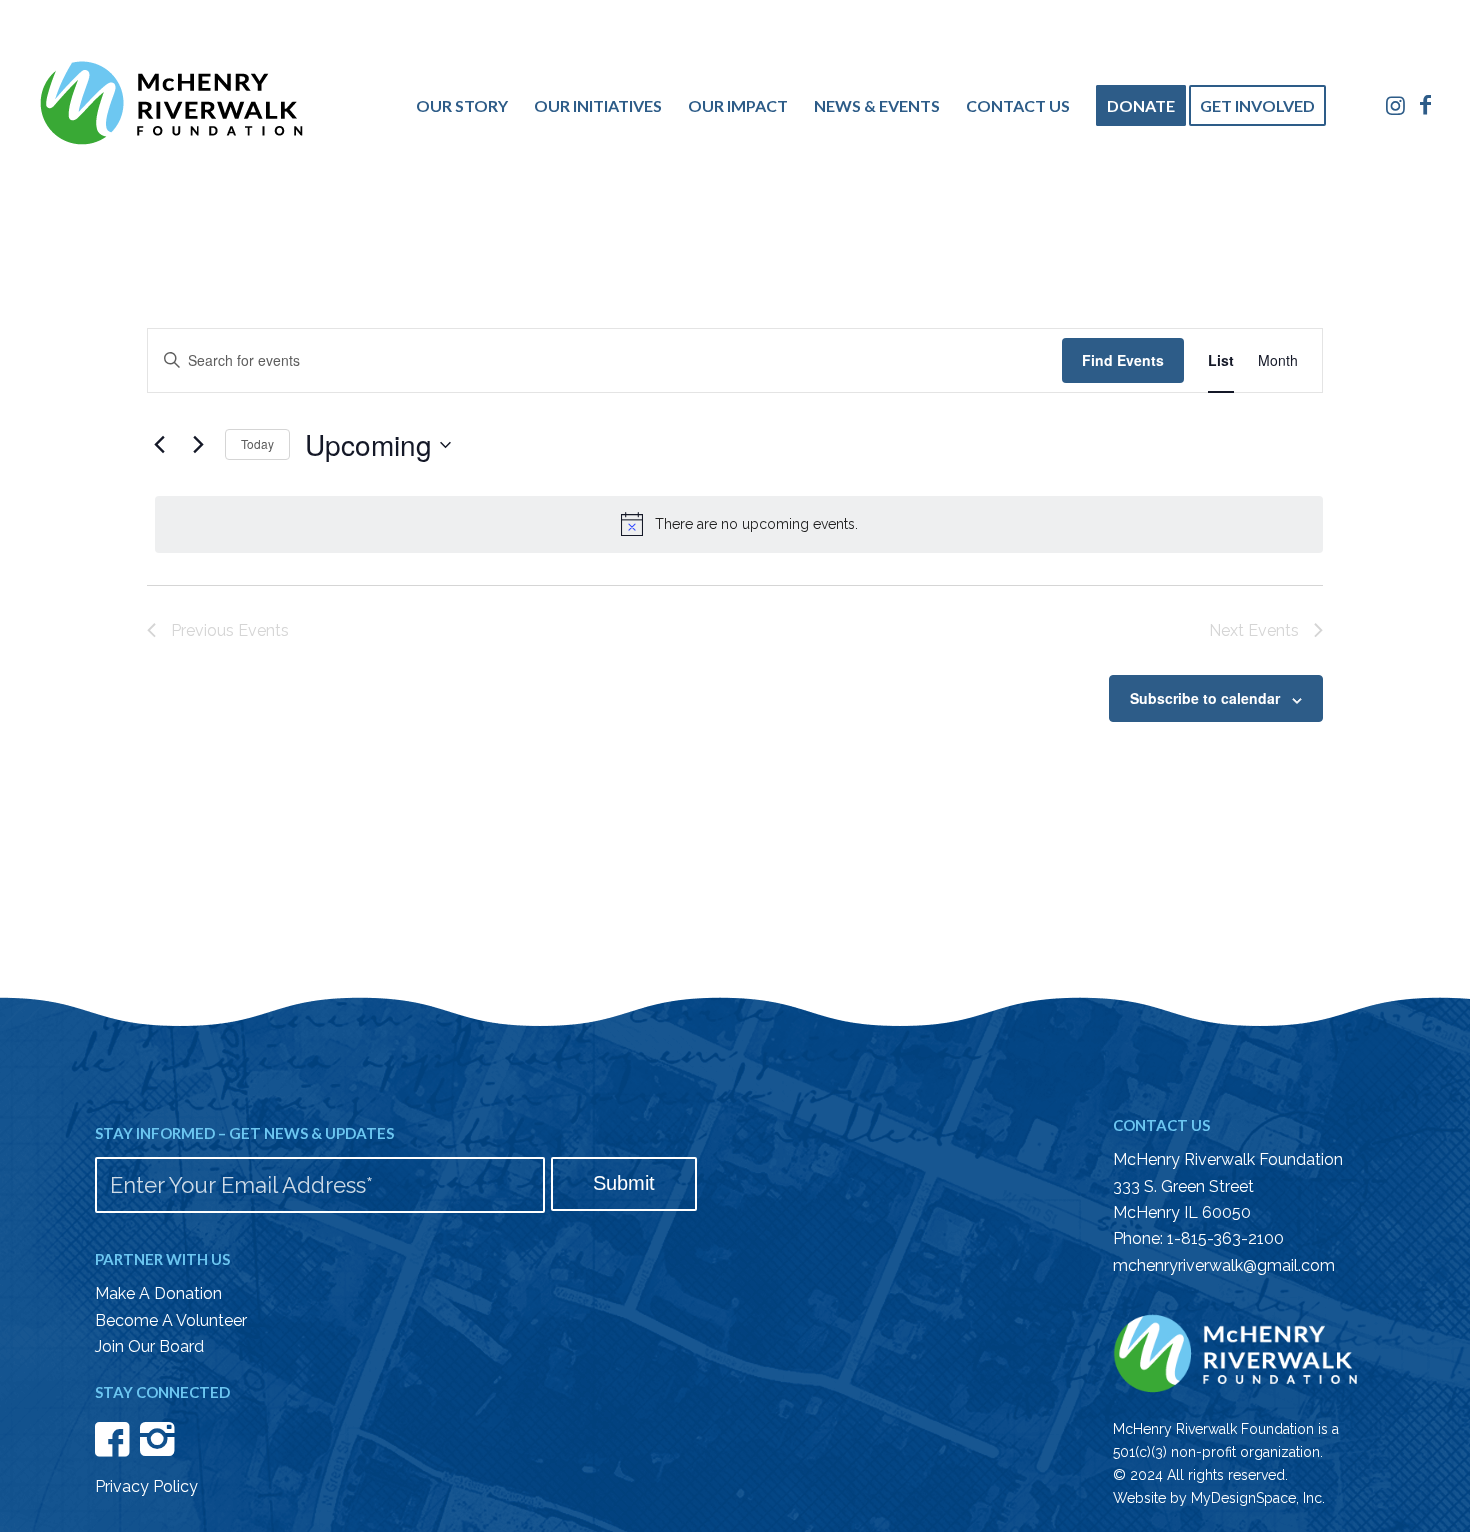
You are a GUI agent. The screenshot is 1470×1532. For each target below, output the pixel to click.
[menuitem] (462, 106)
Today (257, 443)
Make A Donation (158, 1293)
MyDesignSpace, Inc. (1258, 1498)
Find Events (1123, 360)
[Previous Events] (159, 445)
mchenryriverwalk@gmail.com (1224, 1265)
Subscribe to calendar (1205, 698)
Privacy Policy (146, 1486)
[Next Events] (198, 445)
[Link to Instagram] (1396, 105)
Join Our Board (149, 1346)
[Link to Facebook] (1426, 105)
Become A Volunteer (171, 1320)
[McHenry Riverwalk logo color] (171, 108)
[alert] (739, 524)
